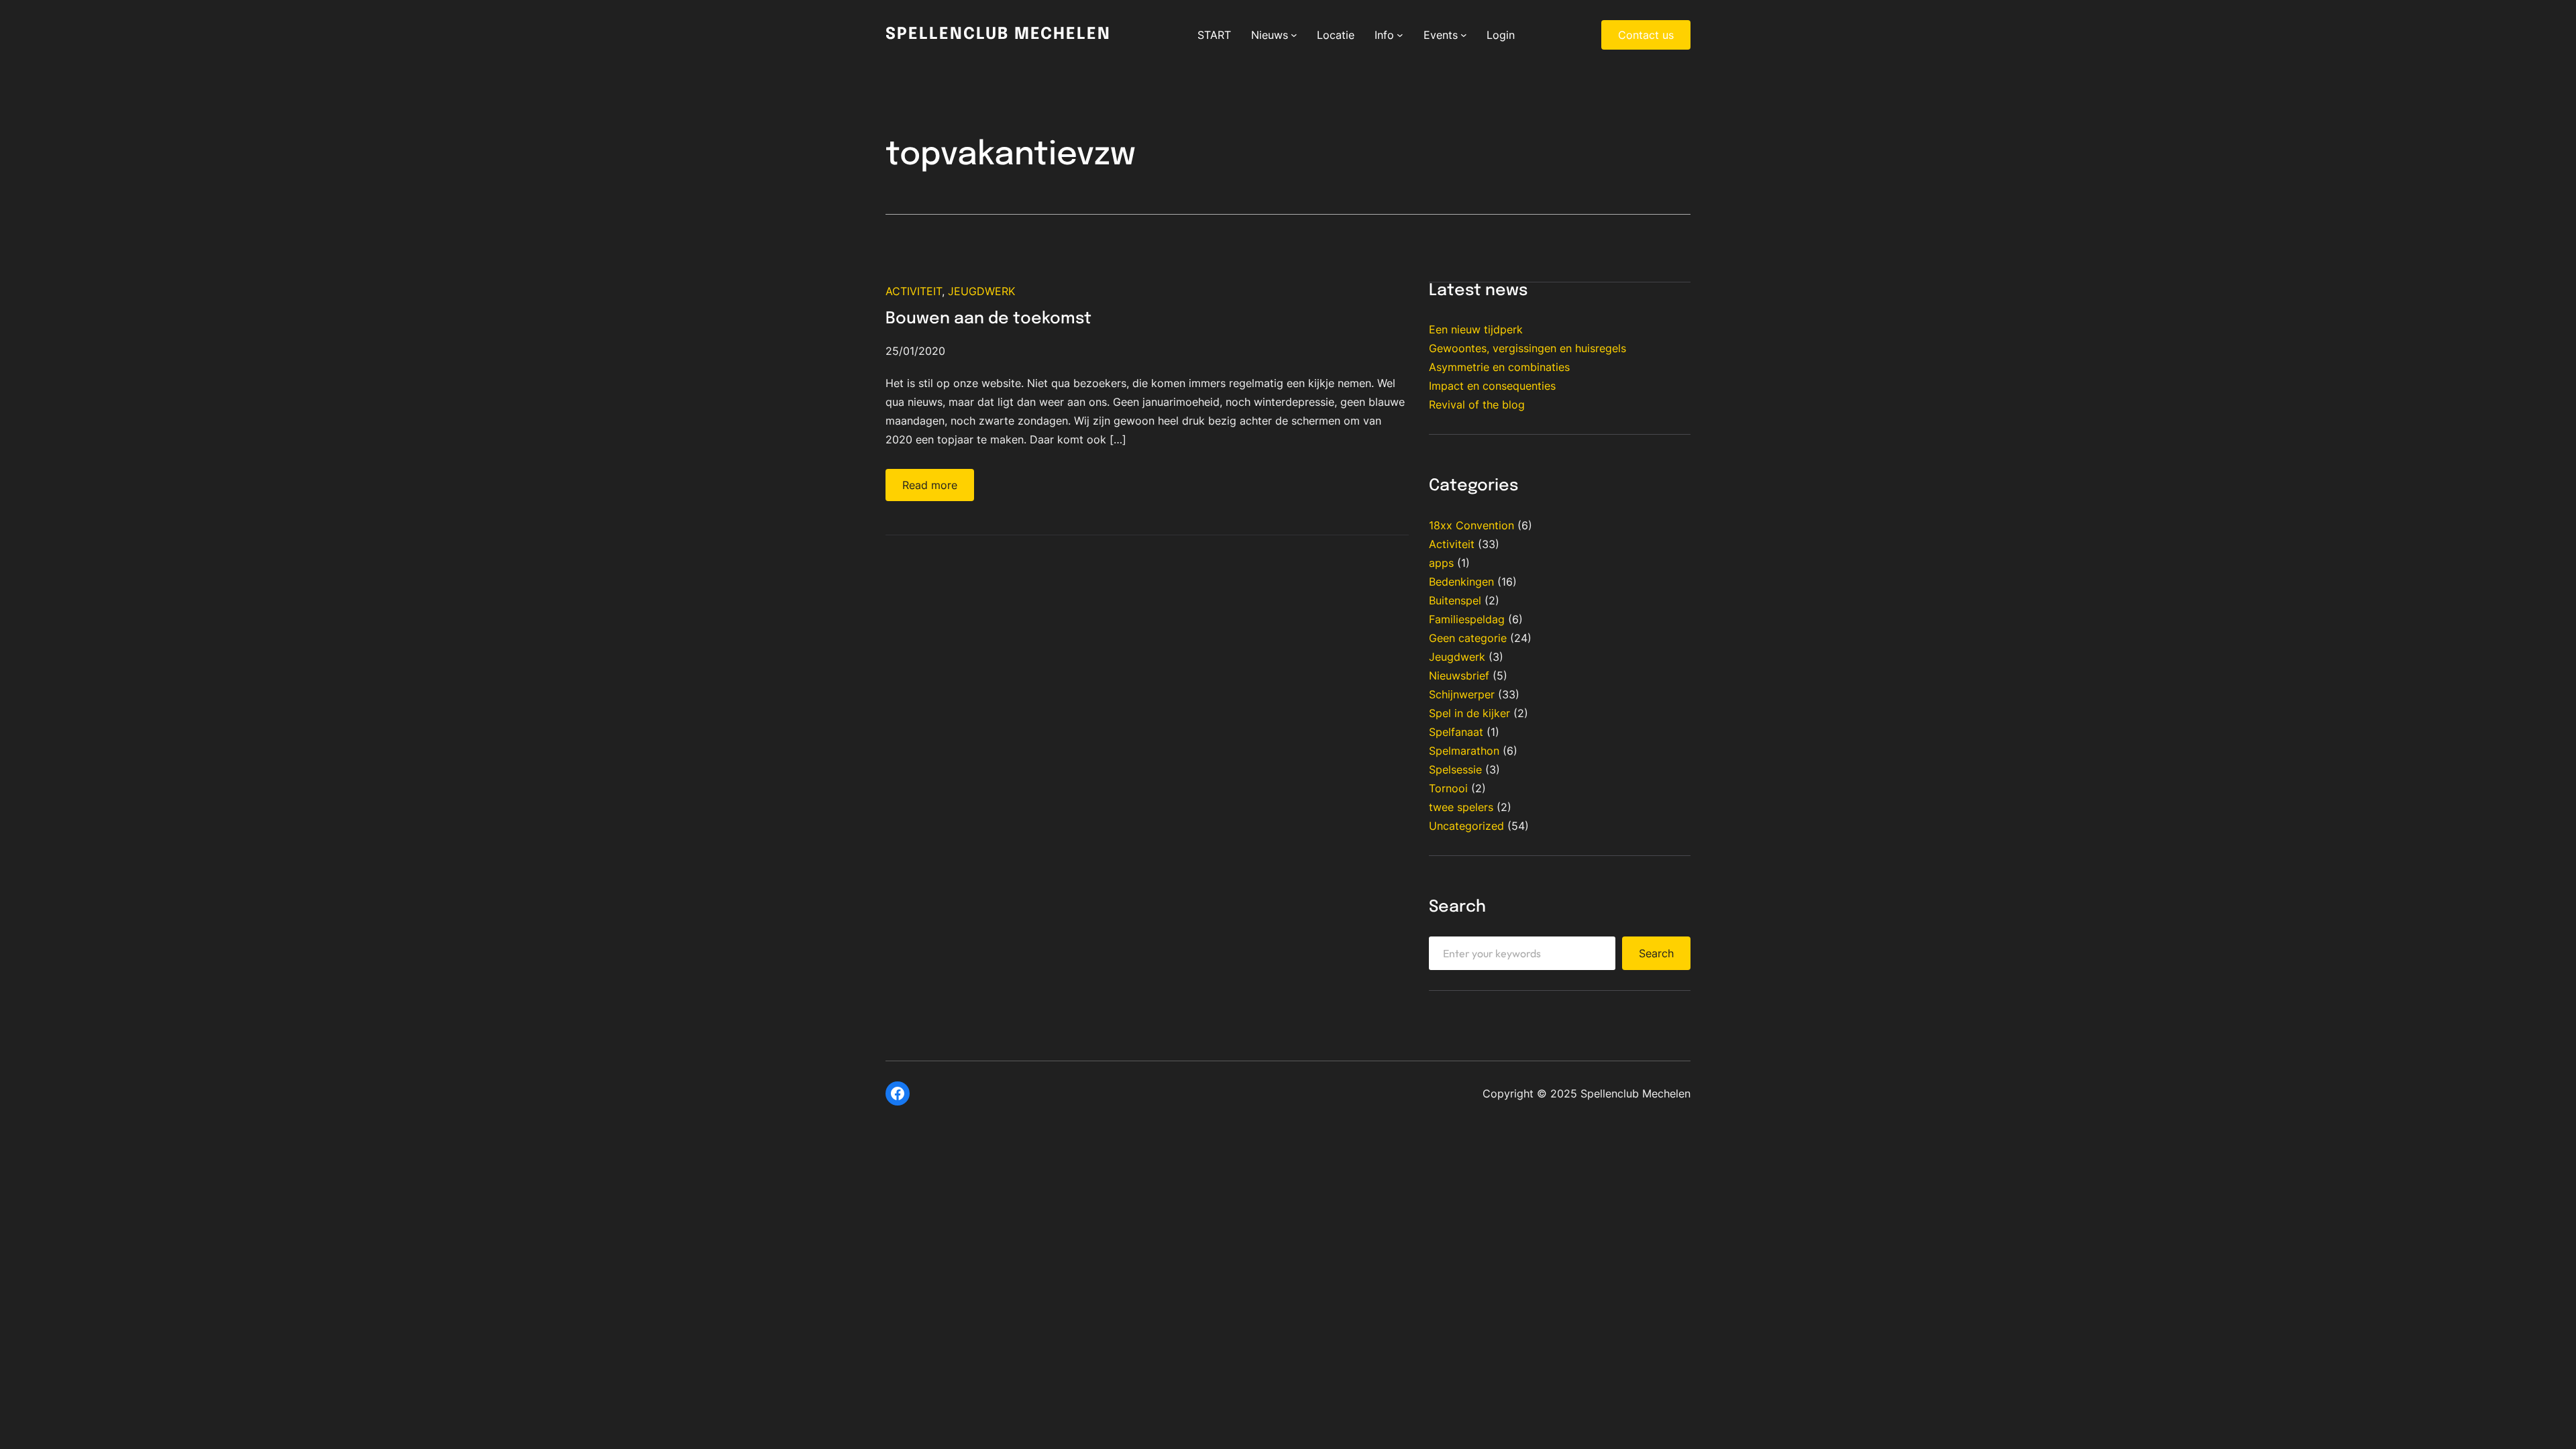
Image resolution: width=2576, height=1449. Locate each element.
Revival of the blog (1477, 405)
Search (1656, 953)
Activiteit (914, 291)
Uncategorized (1466, 826)
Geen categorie (1468, 638)
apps (1441, 563)
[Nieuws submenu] (1294, 35)
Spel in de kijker (1469, 713)
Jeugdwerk (981, 291)
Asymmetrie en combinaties (1499, 367)
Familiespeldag (1467, 619)
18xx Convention (1471, 525)
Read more (930, 485)
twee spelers (1461, 807)
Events (1441, 35)
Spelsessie (1455, 769)
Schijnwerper (1462, 694)
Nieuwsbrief (1459, 676)
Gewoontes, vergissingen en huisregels (1527, 348)
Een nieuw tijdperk (1476, 329)
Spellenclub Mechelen (998, 35)
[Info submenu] (1400, 35)
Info (1384, 35)
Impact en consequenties (1492, 386)
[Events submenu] (1464, 35)
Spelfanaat (1456, 732)
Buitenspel (1455, 600)
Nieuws (1270, 35)
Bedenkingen (1461, 582)
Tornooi (1448, 788)
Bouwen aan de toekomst (988, 319)
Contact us (1646, 35)
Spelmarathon (1464, 751)
